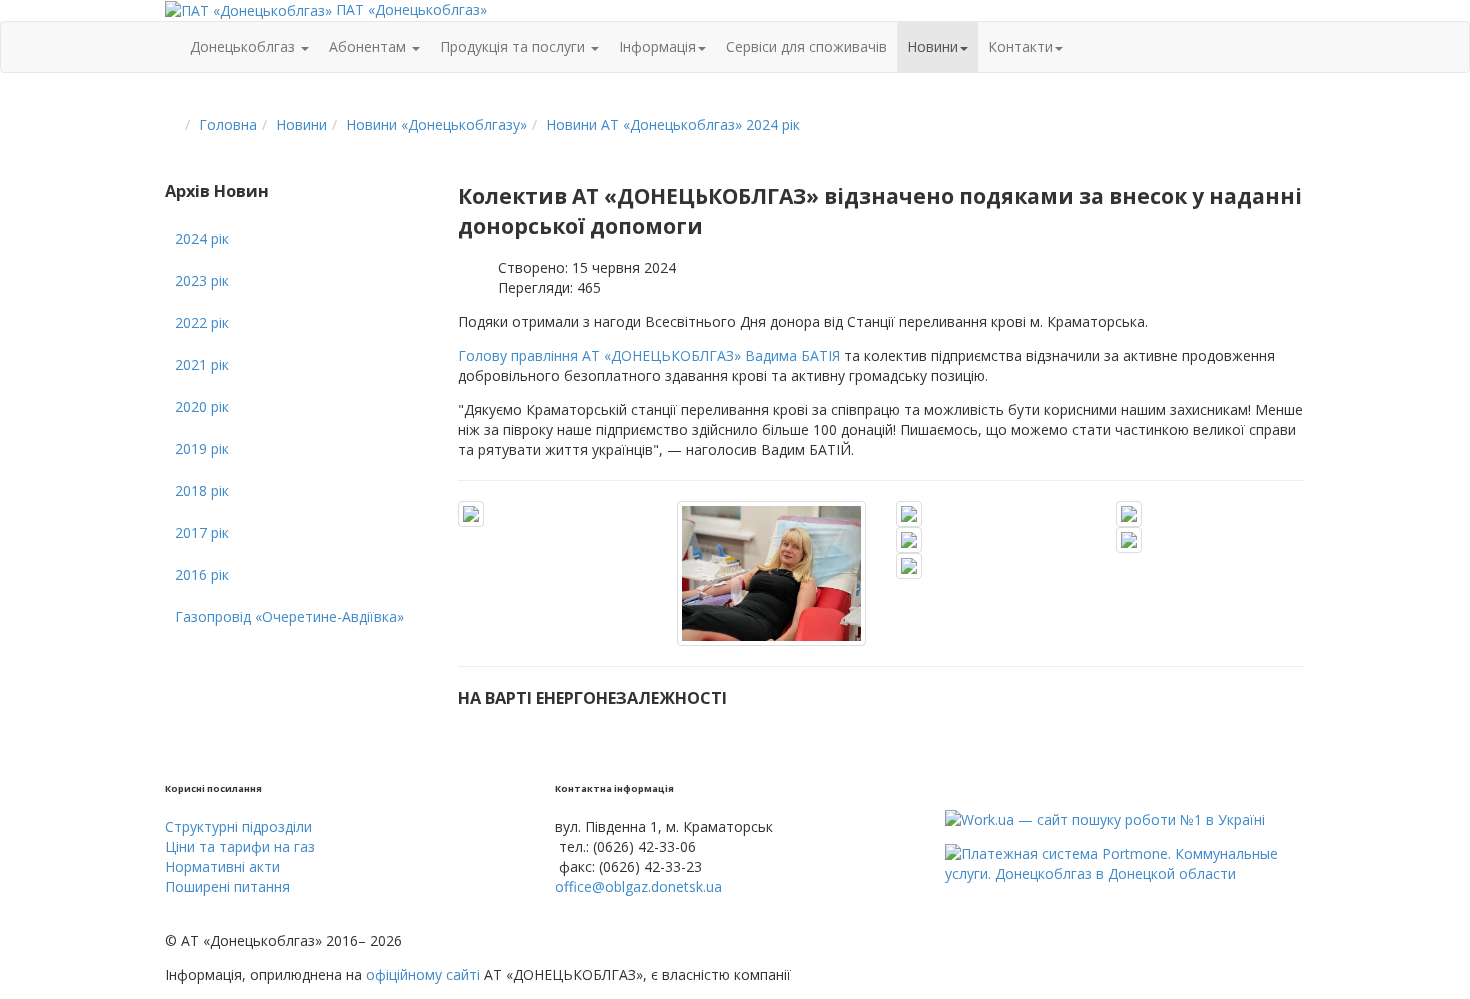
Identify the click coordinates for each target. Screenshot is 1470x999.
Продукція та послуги (514, 46)
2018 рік (202, 490)
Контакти (1020, 46)
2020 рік (202, 406)
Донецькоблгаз (244, 46)
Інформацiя (657, 46)
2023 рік (202, 280)
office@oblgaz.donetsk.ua (638, 886)
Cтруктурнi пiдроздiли (238, 826)
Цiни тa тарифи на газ (240, 846)
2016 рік (202, 574)
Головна (228, 124)
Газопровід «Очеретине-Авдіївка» (289, 616)
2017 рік (202, 532)
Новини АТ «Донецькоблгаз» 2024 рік (673, 124)
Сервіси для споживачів (806, 46)
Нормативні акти (222, 866)
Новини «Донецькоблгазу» (436, 124)
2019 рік (202, 448)
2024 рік (202, 238)
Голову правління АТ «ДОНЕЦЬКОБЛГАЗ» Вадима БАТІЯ (649, 355)
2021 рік (202, 364)
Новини (932, 46)
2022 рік (202, 322)
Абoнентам (369, 46)
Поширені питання (227, 886)
